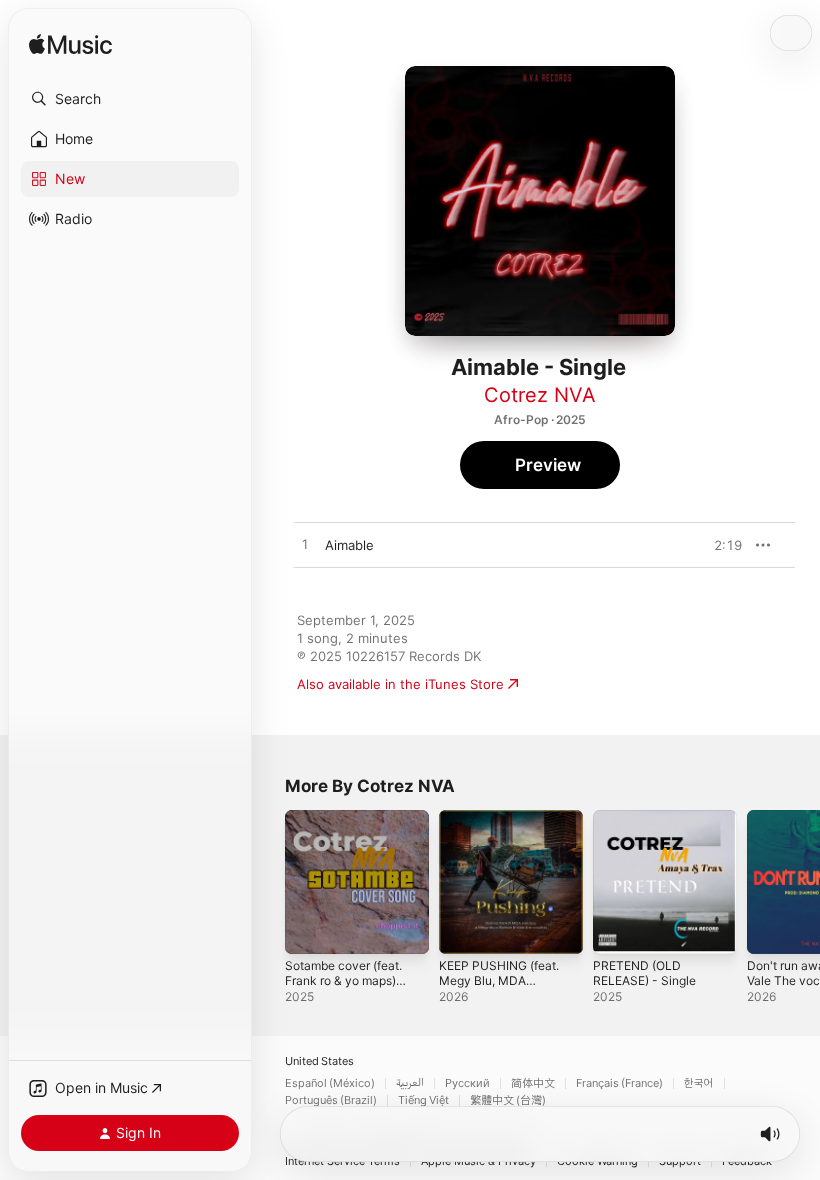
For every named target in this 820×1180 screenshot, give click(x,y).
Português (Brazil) (331, 1100)
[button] (130, 99)
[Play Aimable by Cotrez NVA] (305, 545)
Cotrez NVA (540, 395)
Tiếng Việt (423, 1100)
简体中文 (533, 1083)
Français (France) (619, 1083)
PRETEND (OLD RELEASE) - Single (644, 973)
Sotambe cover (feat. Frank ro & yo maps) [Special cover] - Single (343, 988)
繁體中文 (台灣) (508, 1100)
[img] (70, 45)
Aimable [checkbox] (349, 545)
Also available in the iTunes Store (400, 684)
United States (319, 1061)
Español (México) (330, 1083)
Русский (467, 1083)
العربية (410, 1083)
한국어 (699, 1083)
